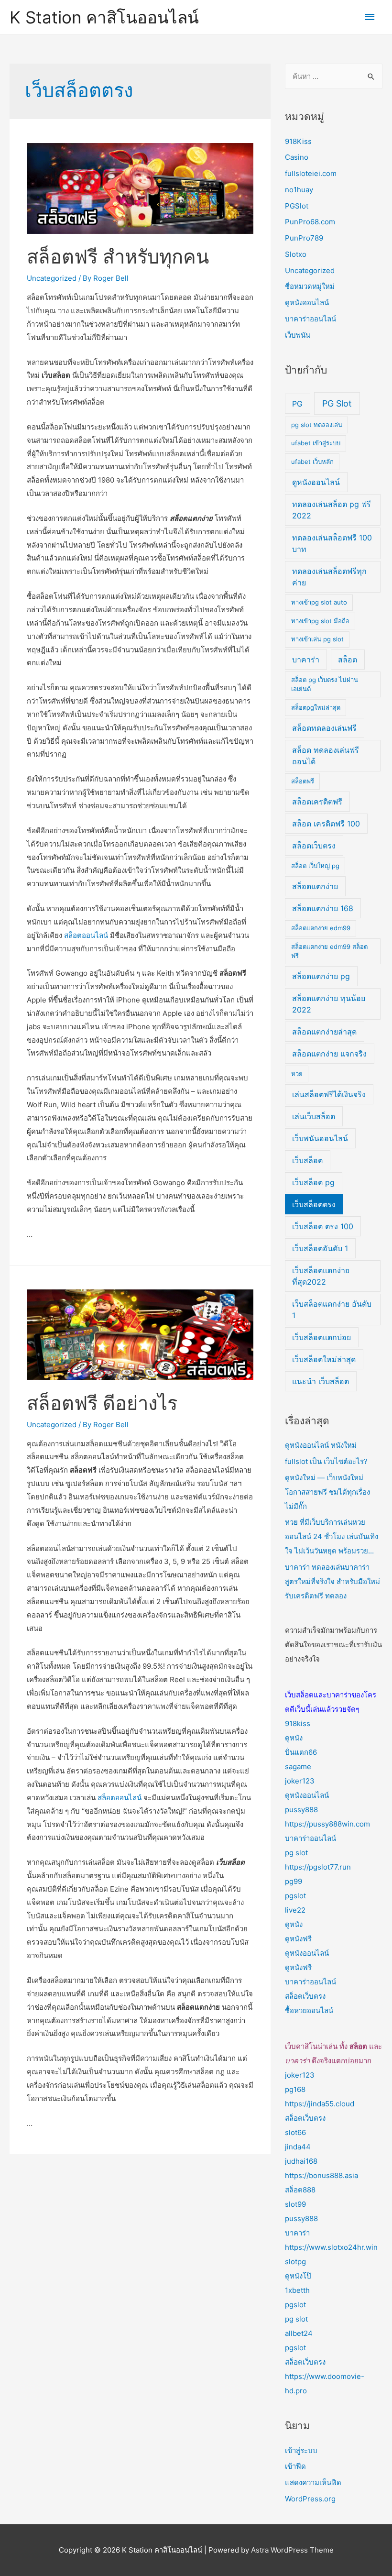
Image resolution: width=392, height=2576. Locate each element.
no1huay (299, 190)
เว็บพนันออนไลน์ (320, 1138)
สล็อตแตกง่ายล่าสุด (324, 1032)
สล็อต (348, 660)
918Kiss (298, 141)
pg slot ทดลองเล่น (317, 425)
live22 (295, 1910)
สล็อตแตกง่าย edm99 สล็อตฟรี (329, 951)
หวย (297, 1074)
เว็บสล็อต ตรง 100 (323, 1226)
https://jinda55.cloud (320, 2104)
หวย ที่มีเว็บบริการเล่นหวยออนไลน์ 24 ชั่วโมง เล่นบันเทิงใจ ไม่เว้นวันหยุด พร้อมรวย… (332, 1536)
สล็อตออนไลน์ (86, 935)
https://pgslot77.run (318, 1867)
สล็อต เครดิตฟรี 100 (326, 824)
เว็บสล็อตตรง (314, 1204)
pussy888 (301, 1810)
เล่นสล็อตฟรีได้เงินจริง (329, 1094)
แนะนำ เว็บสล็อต (321, 1381)
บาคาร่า (306, 660)
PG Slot (337, 403)
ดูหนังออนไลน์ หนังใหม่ (321, 1445)
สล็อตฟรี (303, 781)
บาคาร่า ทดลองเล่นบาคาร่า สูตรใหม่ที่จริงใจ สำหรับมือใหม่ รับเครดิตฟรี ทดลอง (332, 1581)
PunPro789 (304, 238)
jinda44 (298, 2147)
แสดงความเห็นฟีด (313, 2482)
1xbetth (297, 2290)
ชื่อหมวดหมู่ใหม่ (310, 286)
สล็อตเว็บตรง (314, 846)
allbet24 (299, 2333)
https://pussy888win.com (327, 1824)
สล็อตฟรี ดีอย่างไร (102, 1403)
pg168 (295, 2089)
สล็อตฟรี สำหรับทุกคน (118, 257)
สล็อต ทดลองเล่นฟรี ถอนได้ (326, 756)
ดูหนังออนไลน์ (307, 303)
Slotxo (296, 254)
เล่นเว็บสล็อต (314, 1116)
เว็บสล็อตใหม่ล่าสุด (324, 1359)
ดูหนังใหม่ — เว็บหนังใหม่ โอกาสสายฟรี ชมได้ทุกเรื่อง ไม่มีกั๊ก (327, 1492)
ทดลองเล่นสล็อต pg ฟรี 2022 (332, 510)
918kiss (298, 1723)
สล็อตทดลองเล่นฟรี (324, 728)
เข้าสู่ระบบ (301, 2450)
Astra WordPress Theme (292, 2550)
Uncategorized (52, 278)
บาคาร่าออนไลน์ (310, 319)
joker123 (300, 1781)
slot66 (295, 2132)
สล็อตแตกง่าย (315, 886)
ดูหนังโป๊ (298, 2276)
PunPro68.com (310, 222)
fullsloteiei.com (311, 173)
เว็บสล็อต (307, 1160)
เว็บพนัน (298, 335)
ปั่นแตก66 (301, 1752)
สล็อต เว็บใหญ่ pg (315, 866)
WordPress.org (310, 2499)
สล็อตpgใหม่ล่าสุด (316, 707)
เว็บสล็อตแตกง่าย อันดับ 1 (332, 1310)
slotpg (295, 2262)
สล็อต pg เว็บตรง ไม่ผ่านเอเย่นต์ (325, 684)
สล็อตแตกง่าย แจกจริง (329, 1054)
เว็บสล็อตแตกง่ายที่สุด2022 (321, 1276)
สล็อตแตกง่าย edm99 (321, 928)
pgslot (295, 1896)
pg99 (294, 1881)
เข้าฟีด (295, 2466)
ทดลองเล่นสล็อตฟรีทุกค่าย (329, 577)
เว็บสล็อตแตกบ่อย (321, 1337)
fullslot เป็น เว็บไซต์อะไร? (326, 1461)
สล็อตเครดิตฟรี (317, 802)
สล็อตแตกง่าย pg (321, 976)
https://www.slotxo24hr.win (331, 2247)
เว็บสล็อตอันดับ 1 (320, 1248)
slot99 (295, 2204)
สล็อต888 (300, 2190)
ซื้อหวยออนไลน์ (309, 2010)
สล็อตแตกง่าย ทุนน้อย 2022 (329, 1004)
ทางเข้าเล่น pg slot (317, 639)
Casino (297, 157)
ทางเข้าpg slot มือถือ (320, 621)
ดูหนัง (294, 1738)
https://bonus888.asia (321, 2175)
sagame (298, 1767)
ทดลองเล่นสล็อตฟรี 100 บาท (332, 543)
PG (297, 404)
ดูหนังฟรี (298, 1939)
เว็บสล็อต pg (313, 1182)
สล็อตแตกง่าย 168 (323, 908)
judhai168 (301, 2161)
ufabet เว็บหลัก (312, 462)
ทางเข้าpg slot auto (319, 602)
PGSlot (297, 206)
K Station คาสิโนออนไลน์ (104, 17)
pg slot (296, 1853)
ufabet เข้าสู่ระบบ (316, 443)
